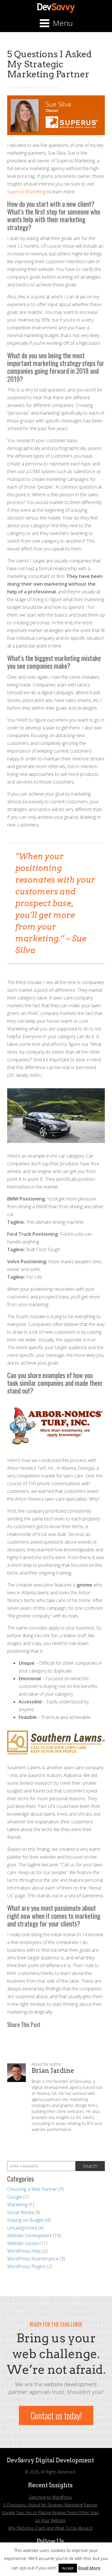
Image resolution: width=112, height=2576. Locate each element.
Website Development (30, 2235)
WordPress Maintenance (33, 2259)
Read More (89, 2568)
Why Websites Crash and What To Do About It (50, 2528)
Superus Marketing (26, 192)
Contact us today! (56, 2415)
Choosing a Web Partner (32, 2189)
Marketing (17, 2205)
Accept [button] (68, 2568)
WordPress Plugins (26, 2266)
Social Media (20, 2212)
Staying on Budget (26, 2220)
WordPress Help (24, 2251)
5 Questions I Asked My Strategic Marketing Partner (50, 2505)
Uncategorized (22, 2228)
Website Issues (23, 2243)
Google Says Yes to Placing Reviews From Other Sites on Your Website (50, 2516)
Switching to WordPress (50, 2497)
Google (15, 2197)
